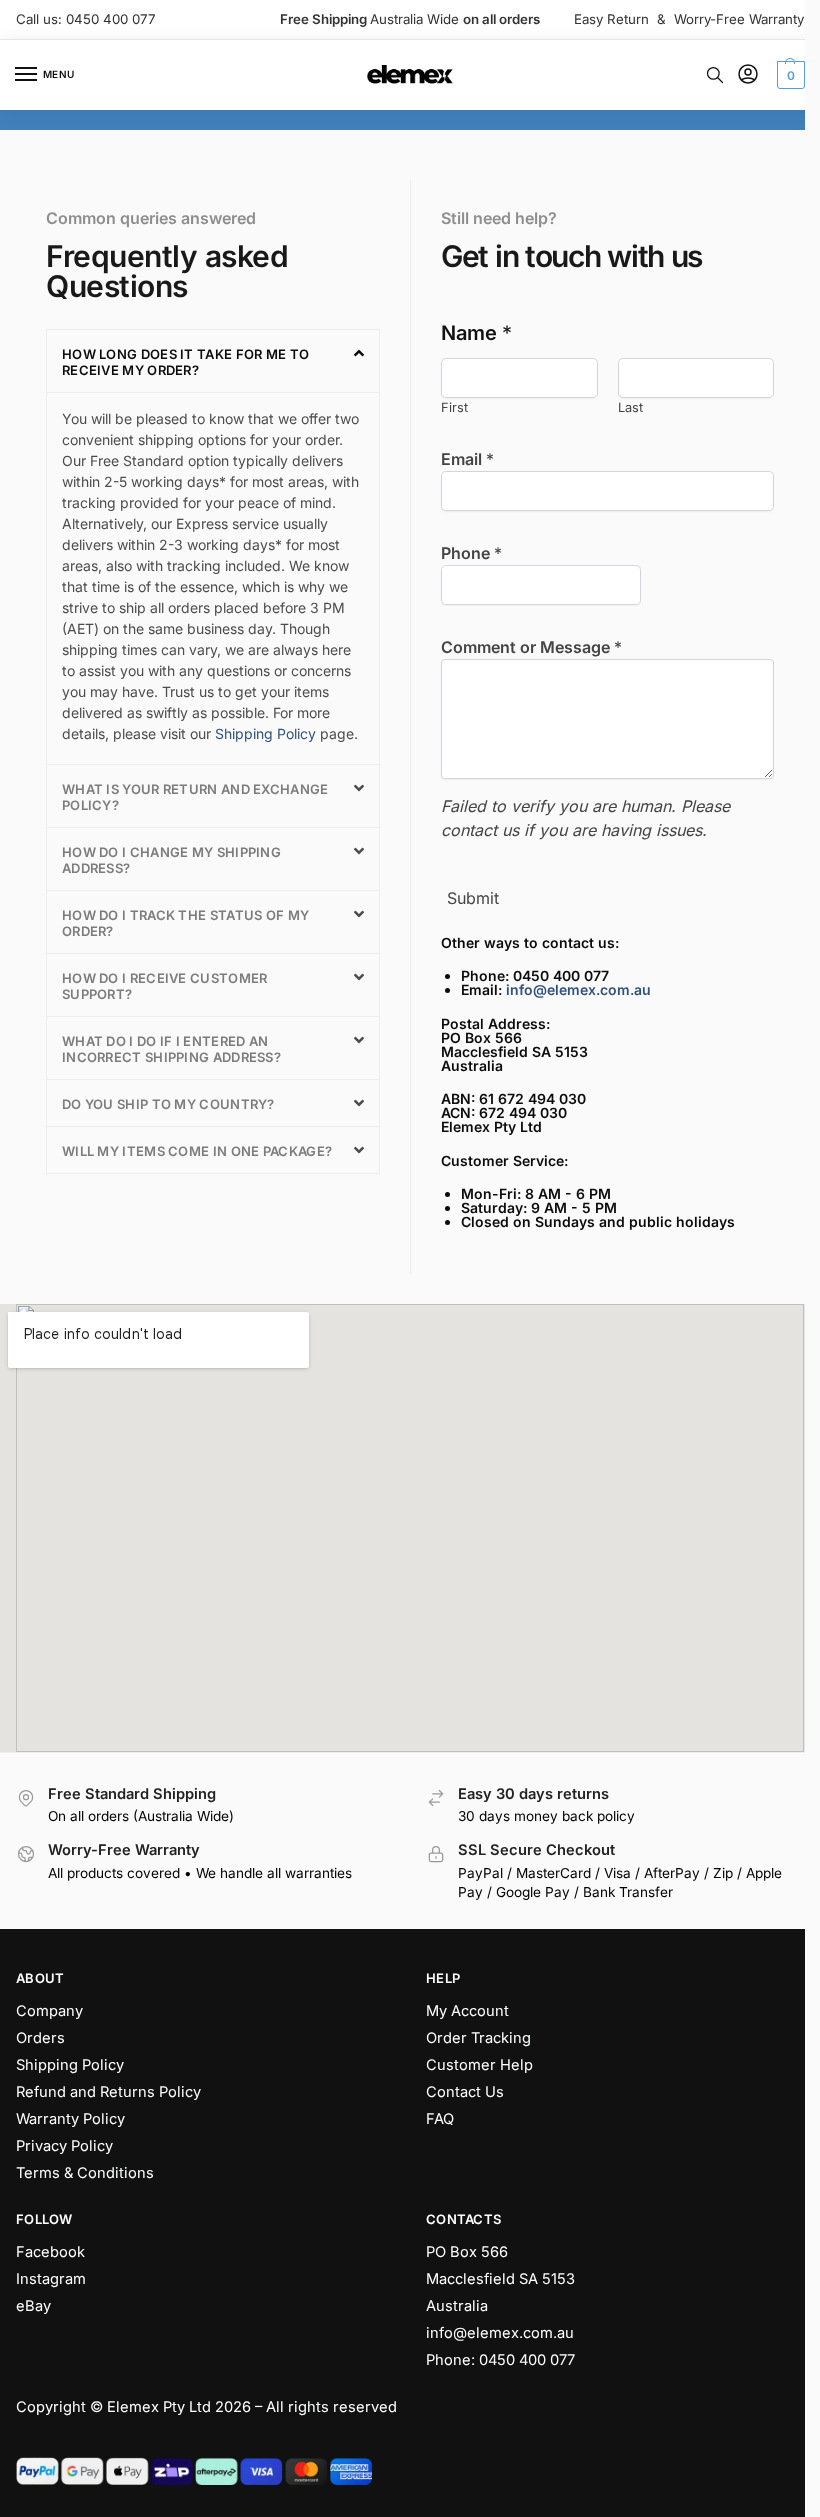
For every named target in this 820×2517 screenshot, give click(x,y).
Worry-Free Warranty (739, 19)
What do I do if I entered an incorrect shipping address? (171, 1049)
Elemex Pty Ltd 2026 (179, 2407)
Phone (471, 553)
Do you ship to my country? (168, 1104)
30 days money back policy (546, 1816)
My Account (467, 2011)
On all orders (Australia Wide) (141, 1816)
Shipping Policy (265, 733)
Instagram (51, 2279)
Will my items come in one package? (197, 1151)
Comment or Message (531, 647)
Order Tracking (478, 2038)
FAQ (440, 2119)
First (454, 407)
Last (630, 407)
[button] (788, 75)
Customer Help (479, 2065)
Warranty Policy (70, 2119)
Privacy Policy (64, 2146)
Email (467, 459)
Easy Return (611, 19)
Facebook (50, 2252)
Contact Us (465, 2092)
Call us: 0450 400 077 (86, 19)
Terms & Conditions (85, 2173)
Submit (473, 898)
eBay (33, 2306)
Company (49, 2011)
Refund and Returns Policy (108, 2092)
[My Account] (748, 75)
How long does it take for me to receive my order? (185, 362)
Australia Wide (410, 19)
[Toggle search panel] (715, 75)
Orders (40, 2038)
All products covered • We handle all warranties (200, 1873)
